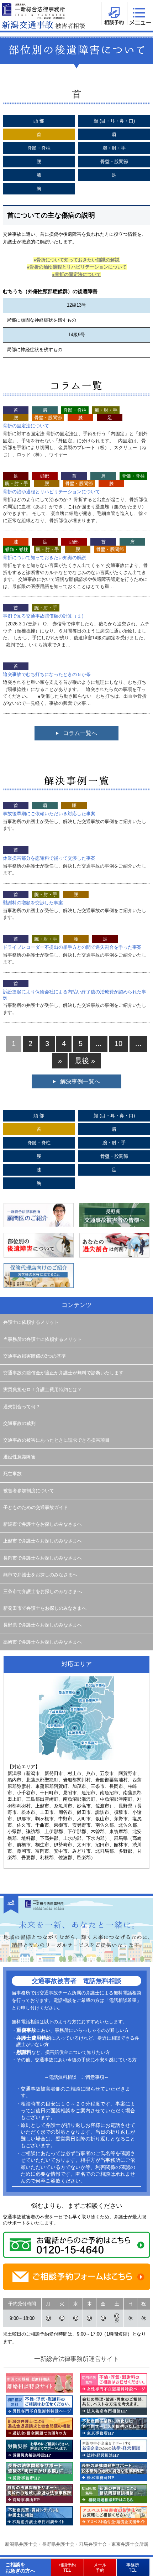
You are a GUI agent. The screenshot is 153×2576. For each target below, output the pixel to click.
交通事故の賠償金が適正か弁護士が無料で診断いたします (63, 1373)
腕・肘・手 (114, 148)
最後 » (85, 1061)
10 (118, 1044)
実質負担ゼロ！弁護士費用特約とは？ (43, 1390)
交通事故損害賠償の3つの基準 (35, 1356)
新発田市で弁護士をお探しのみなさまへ (45, 1608)
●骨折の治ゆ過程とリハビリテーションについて (77, 267)
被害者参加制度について (29, 1491)
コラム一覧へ (80, 733)
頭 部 (39, 121)
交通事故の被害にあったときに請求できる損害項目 (56, 1440)
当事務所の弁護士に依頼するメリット (43, 1339)
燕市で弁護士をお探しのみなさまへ (40, 1575)
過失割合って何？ (22, 1407)
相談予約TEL (67, 2567)
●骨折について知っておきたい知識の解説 (76, 260)
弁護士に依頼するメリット (31, 1322)
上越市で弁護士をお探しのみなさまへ (43, 1541)
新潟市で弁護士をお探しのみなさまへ (43, 1524)
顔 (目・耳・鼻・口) (114, 121)
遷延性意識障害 (19, 1457)
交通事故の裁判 (19, 1424)
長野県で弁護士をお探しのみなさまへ (43, 1625)
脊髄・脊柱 (39, 148)
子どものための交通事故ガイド (36, 1508)
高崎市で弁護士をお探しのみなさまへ (43, 1642)
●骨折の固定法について (76, 274)
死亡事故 (12, 1474)
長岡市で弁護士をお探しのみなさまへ (43, 1558)
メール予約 (100, 2567)
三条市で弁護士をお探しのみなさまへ (43, 1592)
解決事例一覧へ (80, 1081)
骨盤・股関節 (114, 162)
